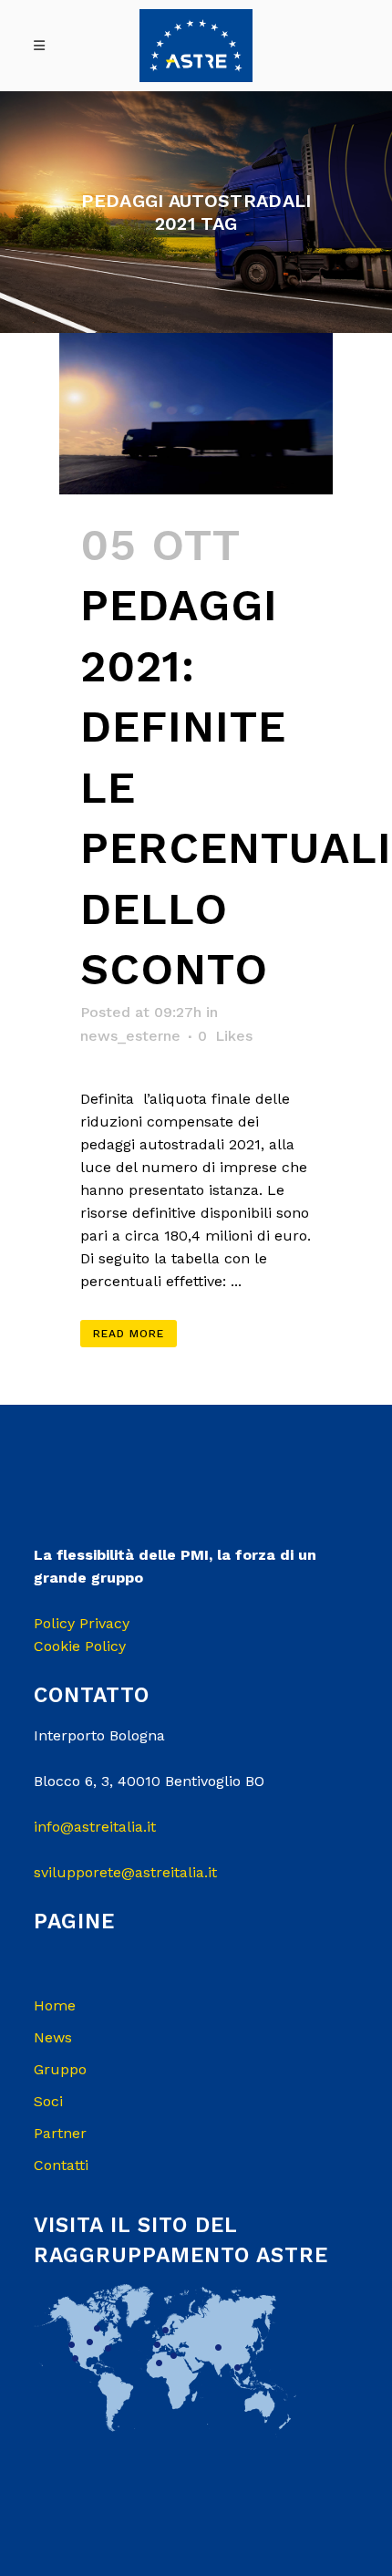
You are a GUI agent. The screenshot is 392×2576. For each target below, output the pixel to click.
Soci (48, 2101)
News (53, 2037)
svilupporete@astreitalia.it (125, 1872)
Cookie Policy (80, 1646)
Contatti (61, 2165)
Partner (60, 2133)
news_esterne (130, 1036)
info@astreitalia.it (95, 1827)
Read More (129, 1334)
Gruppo (60, 2069)
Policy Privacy (82, 1623)
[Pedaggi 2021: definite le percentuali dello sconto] (196, 413)
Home (55, 2005)
